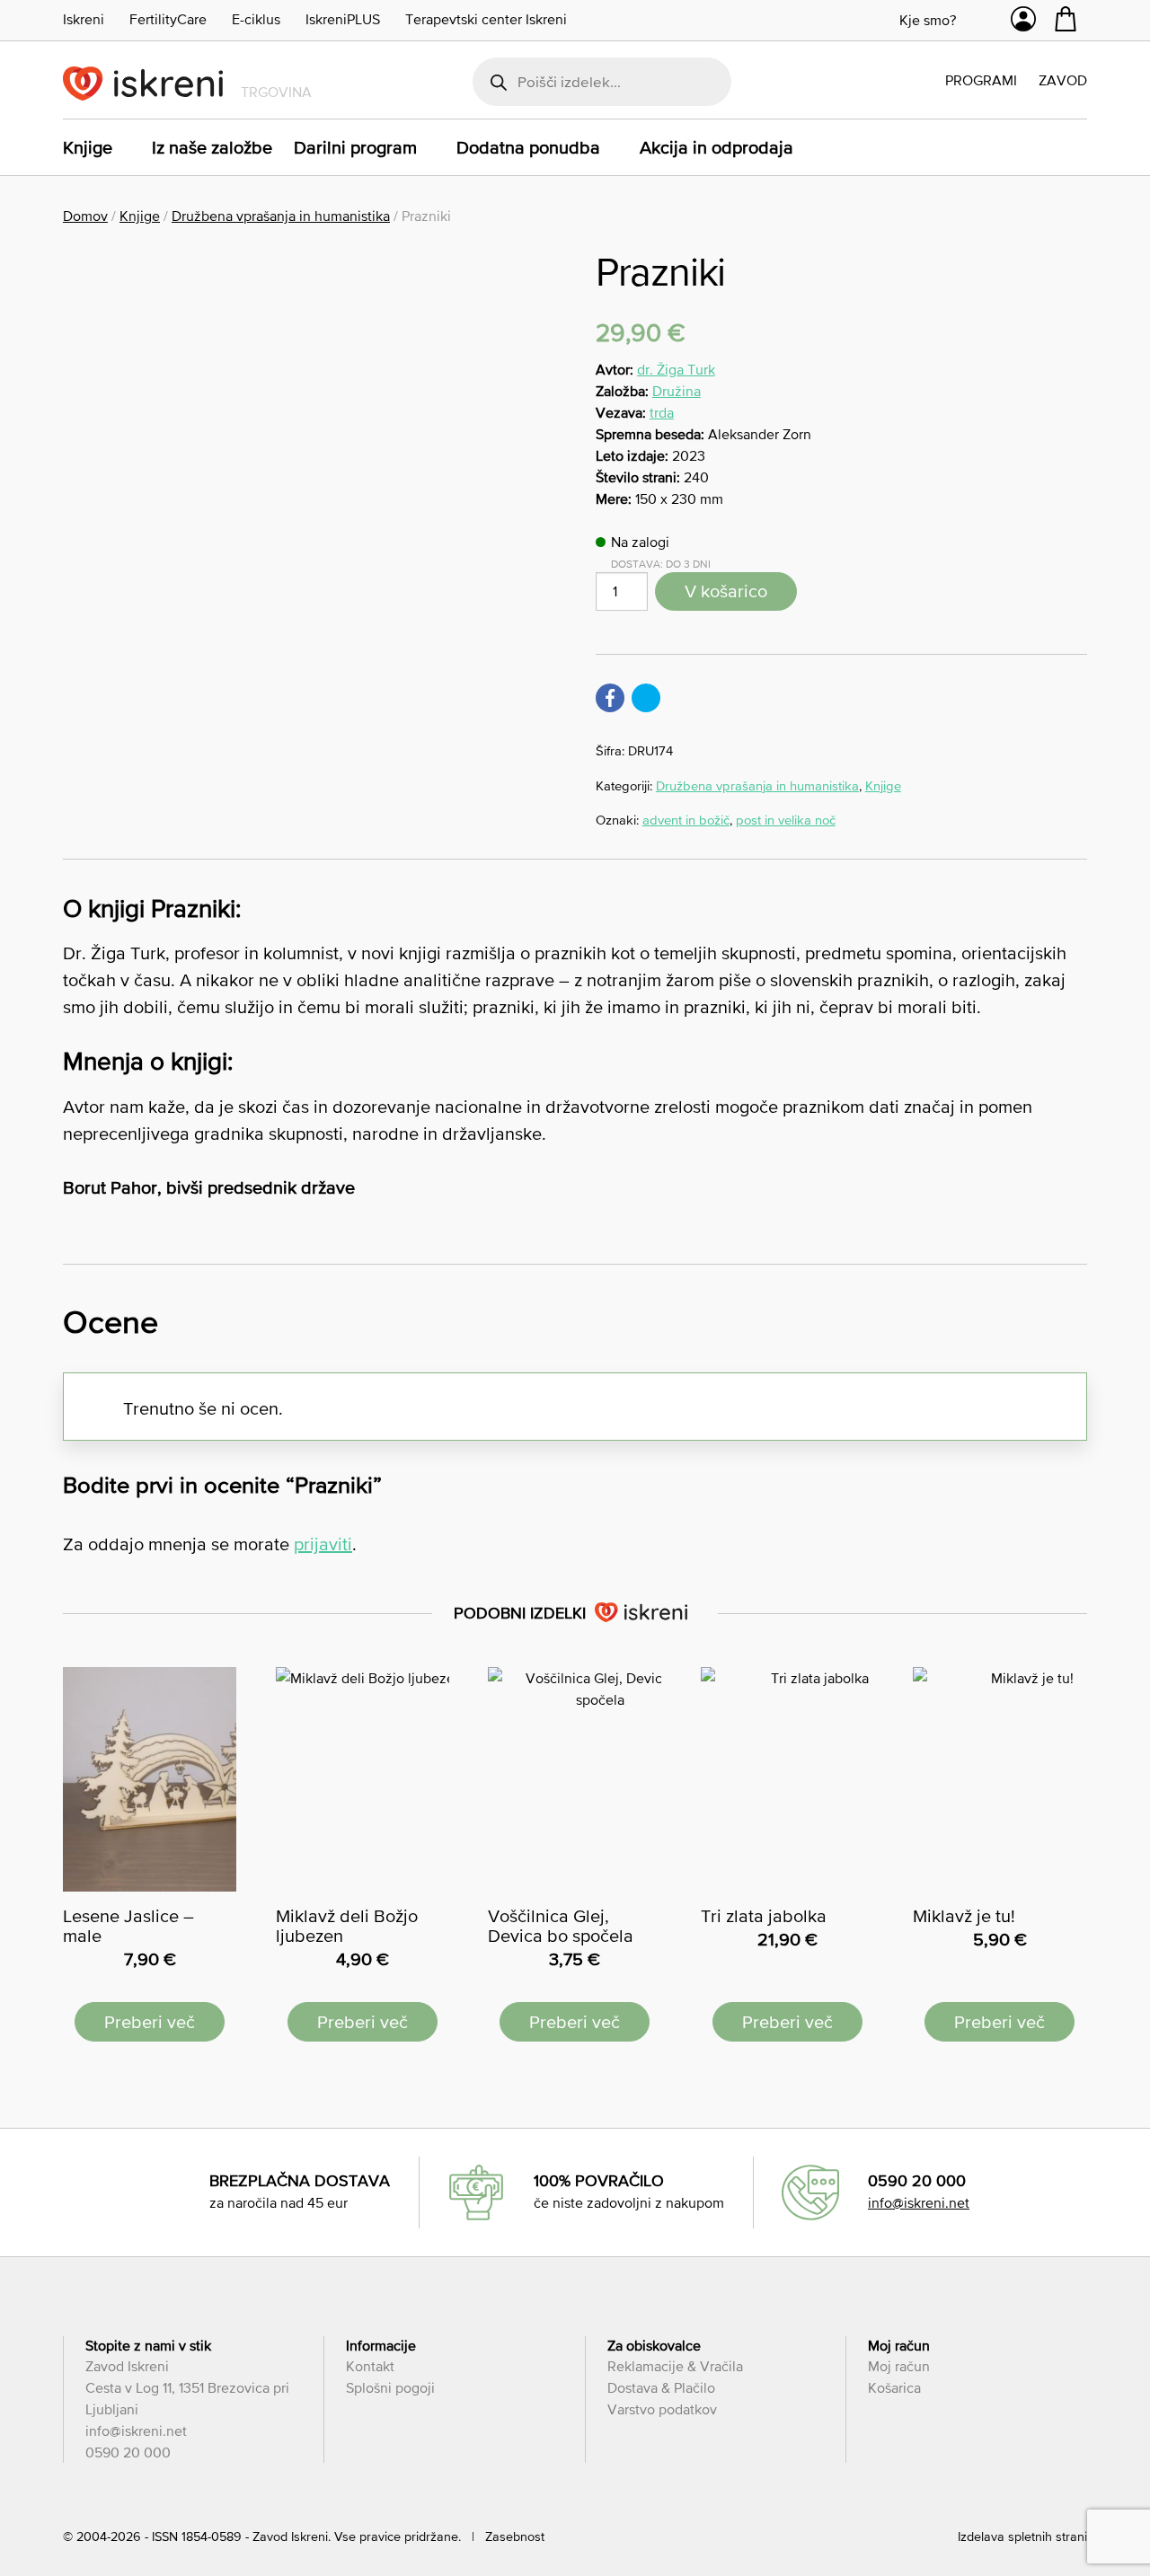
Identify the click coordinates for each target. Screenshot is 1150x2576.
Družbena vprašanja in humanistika (281, 216)
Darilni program (355, 147)
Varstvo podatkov (662, 2409)
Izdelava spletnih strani (1022, 2536)
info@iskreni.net (919, 2202)
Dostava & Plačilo (661, 2387)
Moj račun (899, 2366)
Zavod (1063, 80)
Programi (981, 80)
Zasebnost (515, 2536)
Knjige (88, 147)
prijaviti (323, 1544)
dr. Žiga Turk (676, 369)
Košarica (894, 2387)
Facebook (610, 698)
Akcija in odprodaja (717, 147)
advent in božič (686, 820)
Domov (85, 216)
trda (662, 412)
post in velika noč (786, 820)
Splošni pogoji (390, 2387)
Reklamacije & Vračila (675, 2366)
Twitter (646, 698)
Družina (677, 391)
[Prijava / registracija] (1023, 23)
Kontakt (370, 2366)
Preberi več (150, 2022)
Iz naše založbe (212, 147)
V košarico (726, 591)
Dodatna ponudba (528, 147)
